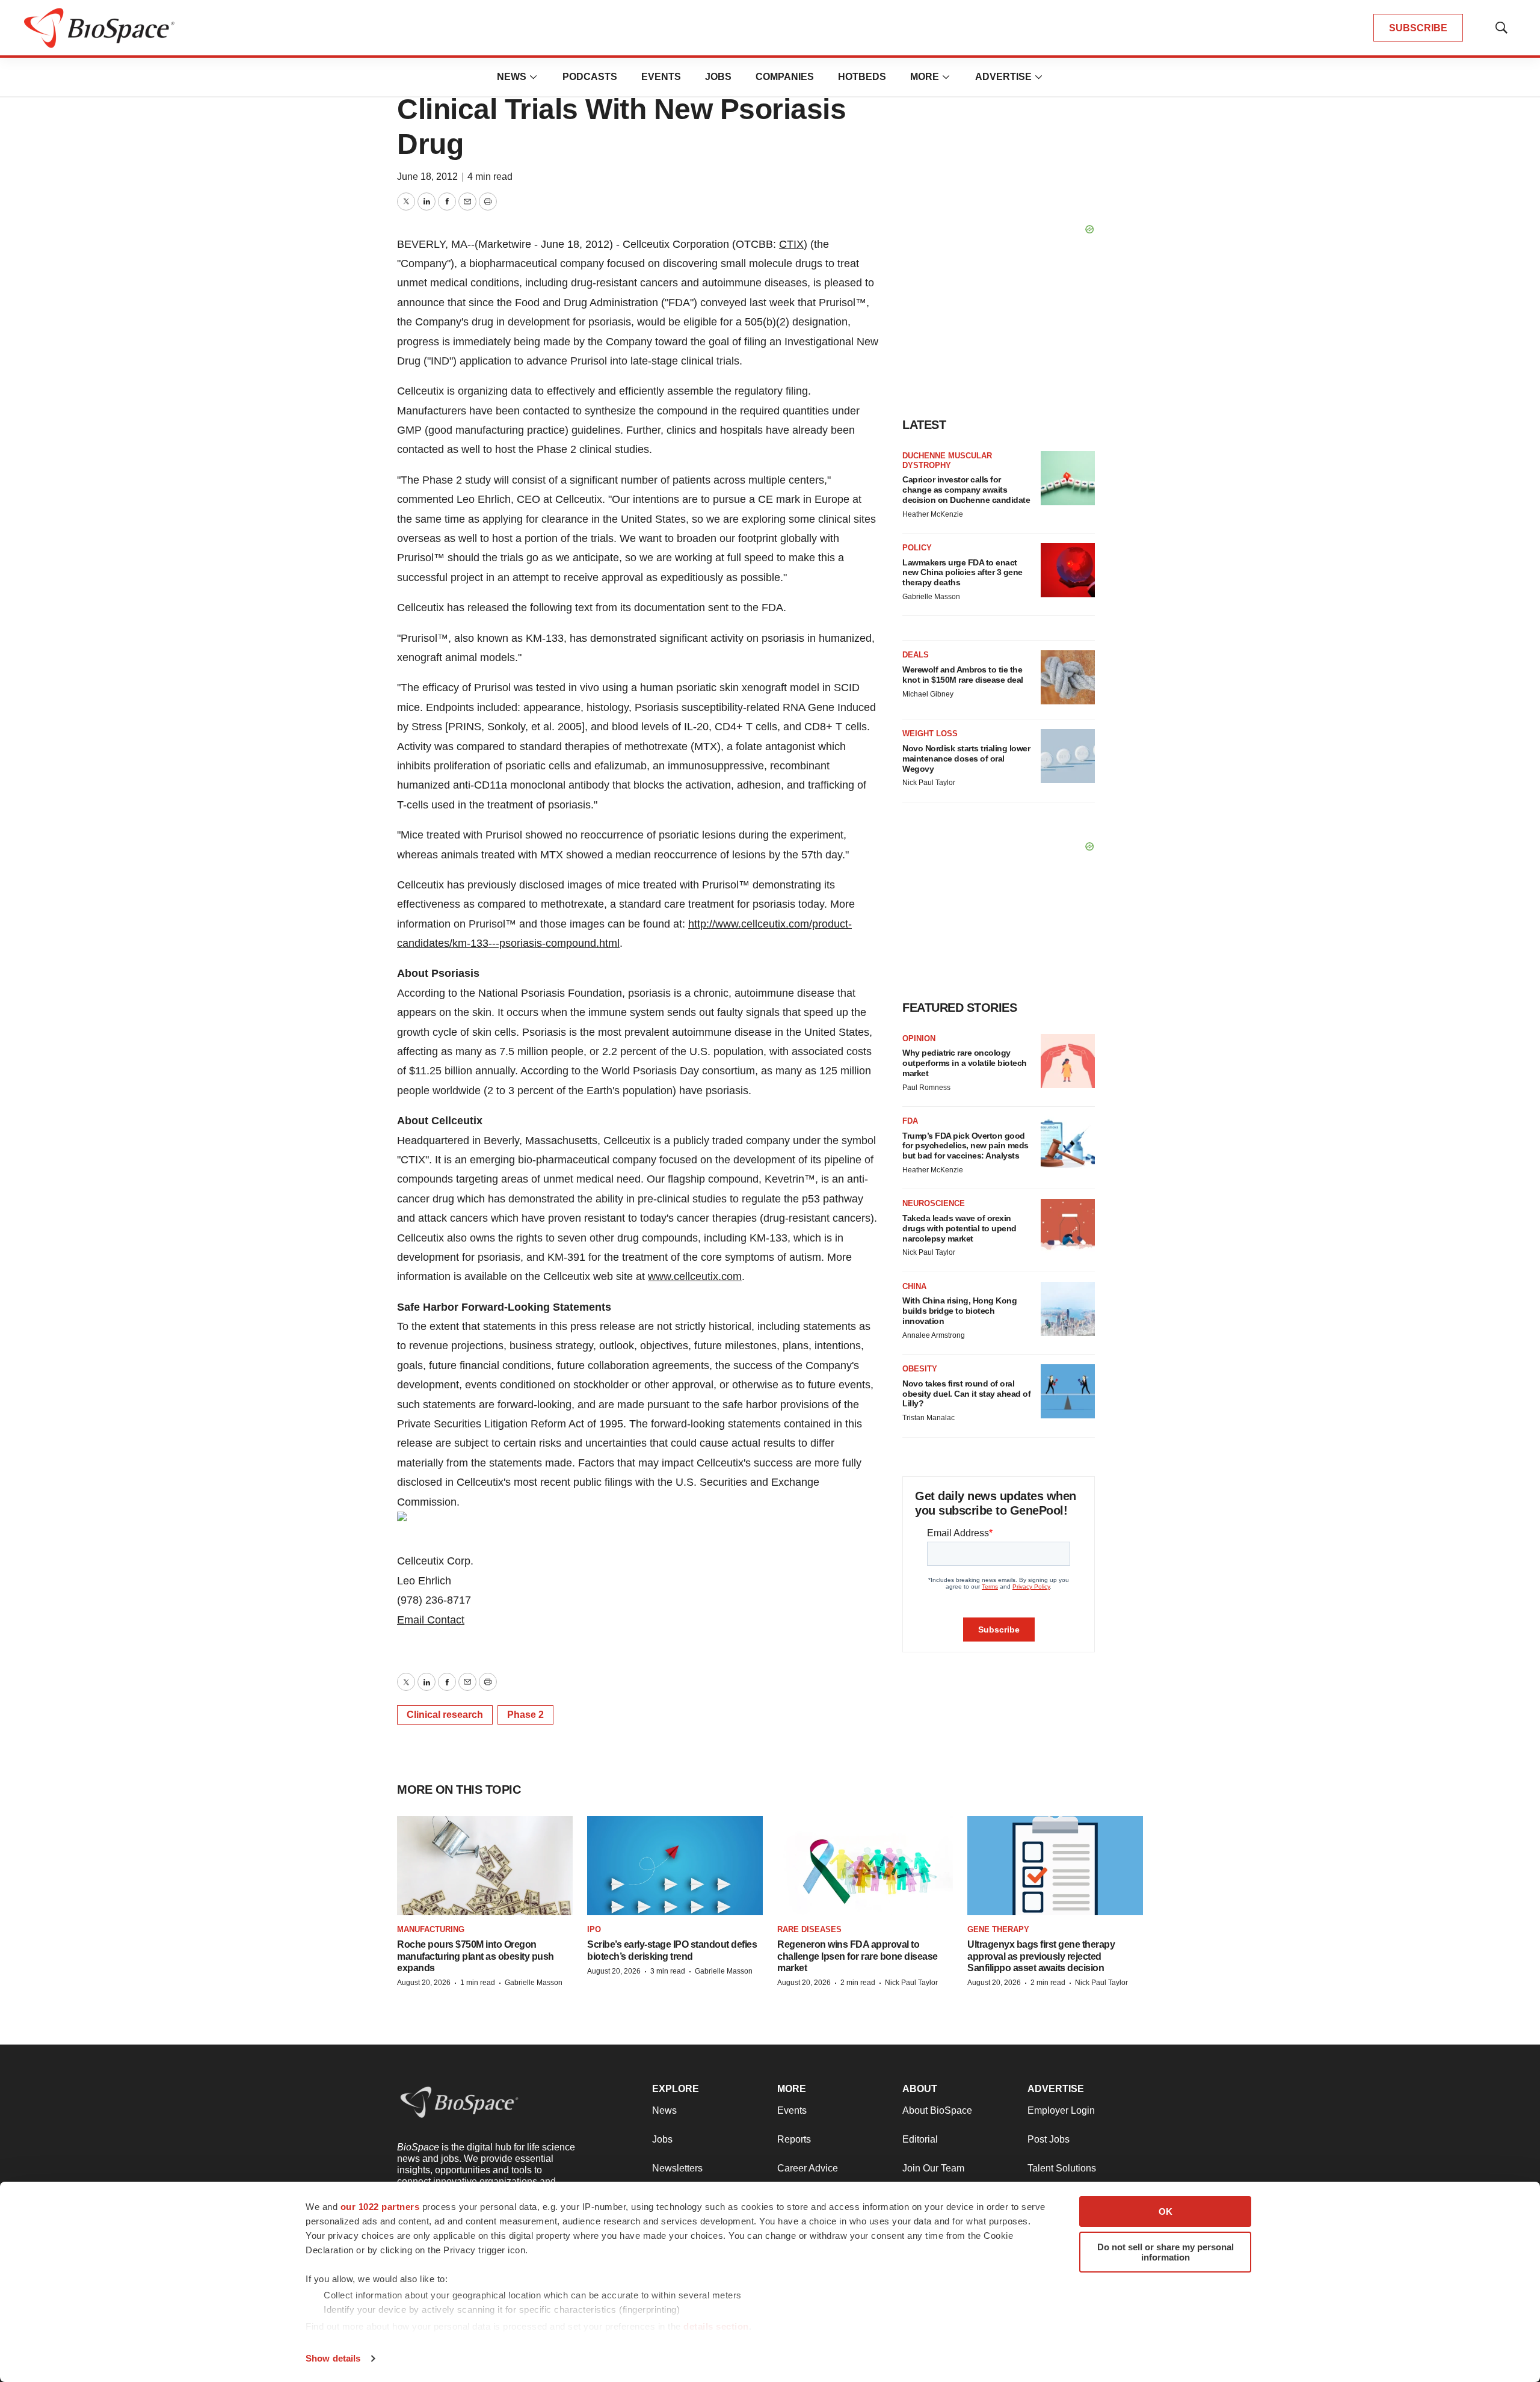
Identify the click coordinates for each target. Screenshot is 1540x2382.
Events (661, 77)
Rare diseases (809, 1929)
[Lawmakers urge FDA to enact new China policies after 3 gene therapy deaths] (1068, 570)
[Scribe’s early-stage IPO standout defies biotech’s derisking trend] (675, 1866)
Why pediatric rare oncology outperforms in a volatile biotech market (965, 1063)
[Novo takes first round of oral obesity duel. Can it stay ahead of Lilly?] (1068, 1391)
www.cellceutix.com (695, 1276)
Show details (333, 2358)
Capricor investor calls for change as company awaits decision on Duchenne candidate (966, 490)
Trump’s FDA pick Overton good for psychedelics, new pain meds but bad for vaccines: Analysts (966, 1146)
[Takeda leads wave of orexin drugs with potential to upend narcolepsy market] (1068, 1226)
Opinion (919, 1039)
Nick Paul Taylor (929, 783)
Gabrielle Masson (931, 597)
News (512, 77)
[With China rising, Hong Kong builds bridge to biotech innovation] (1068, 1309)
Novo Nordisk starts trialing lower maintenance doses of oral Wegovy (966, 759)
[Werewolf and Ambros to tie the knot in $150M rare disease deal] (1068, 677)
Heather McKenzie (933, 514)
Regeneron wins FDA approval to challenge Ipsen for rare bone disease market (858, 1956)
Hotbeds (862, 77)
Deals (916, 655)
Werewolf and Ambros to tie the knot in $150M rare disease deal (963, 675)
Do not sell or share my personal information (1166, 2252)
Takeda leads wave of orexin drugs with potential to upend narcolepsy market (959, 1228)
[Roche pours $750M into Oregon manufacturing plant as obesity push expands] (485, 1866)
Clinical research (445, 1715)
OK (1166, 2211)
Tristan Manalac (929, 1418)
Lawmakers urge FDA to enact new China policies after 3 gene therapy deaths (962, 573)
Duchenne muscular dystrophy (947, 460)
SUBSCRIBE (1418, 28)
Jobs (718, 77)
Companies (785, 77)
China (914, 1286)
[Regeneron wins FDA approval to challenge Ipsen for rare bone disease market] (865, 1866)
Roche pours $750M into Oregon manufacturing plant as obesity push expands (476, 1956)
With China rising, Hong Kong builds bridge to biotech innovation (959, 1311)
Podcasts (590, 77)
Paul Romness (926, 1088)
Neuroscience (934, 1203)
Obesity (920, 1369)
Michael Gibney (928, 694)
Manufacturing (431, 1929)
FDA (910, 1121)
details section (716, 2326)
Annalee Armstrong (934, 1335)
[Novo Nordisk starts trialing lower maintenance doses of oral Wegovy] (1068, 756)
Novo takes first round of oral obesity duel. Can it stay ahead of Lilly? (966, 1394)
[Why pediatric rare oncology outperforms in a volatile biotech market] (1068, 1061)
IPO (594, 1929)
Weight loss (930, 734)
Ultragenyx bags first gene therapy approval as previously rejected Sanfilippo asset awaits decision (1041, 1956)
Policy (917, 548)
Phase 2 (525, 1715)
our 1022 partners (380, 2207)
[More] (534, 77)
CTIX (791, 244)
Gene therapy (998, 1929)
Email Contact (431, 1620)
